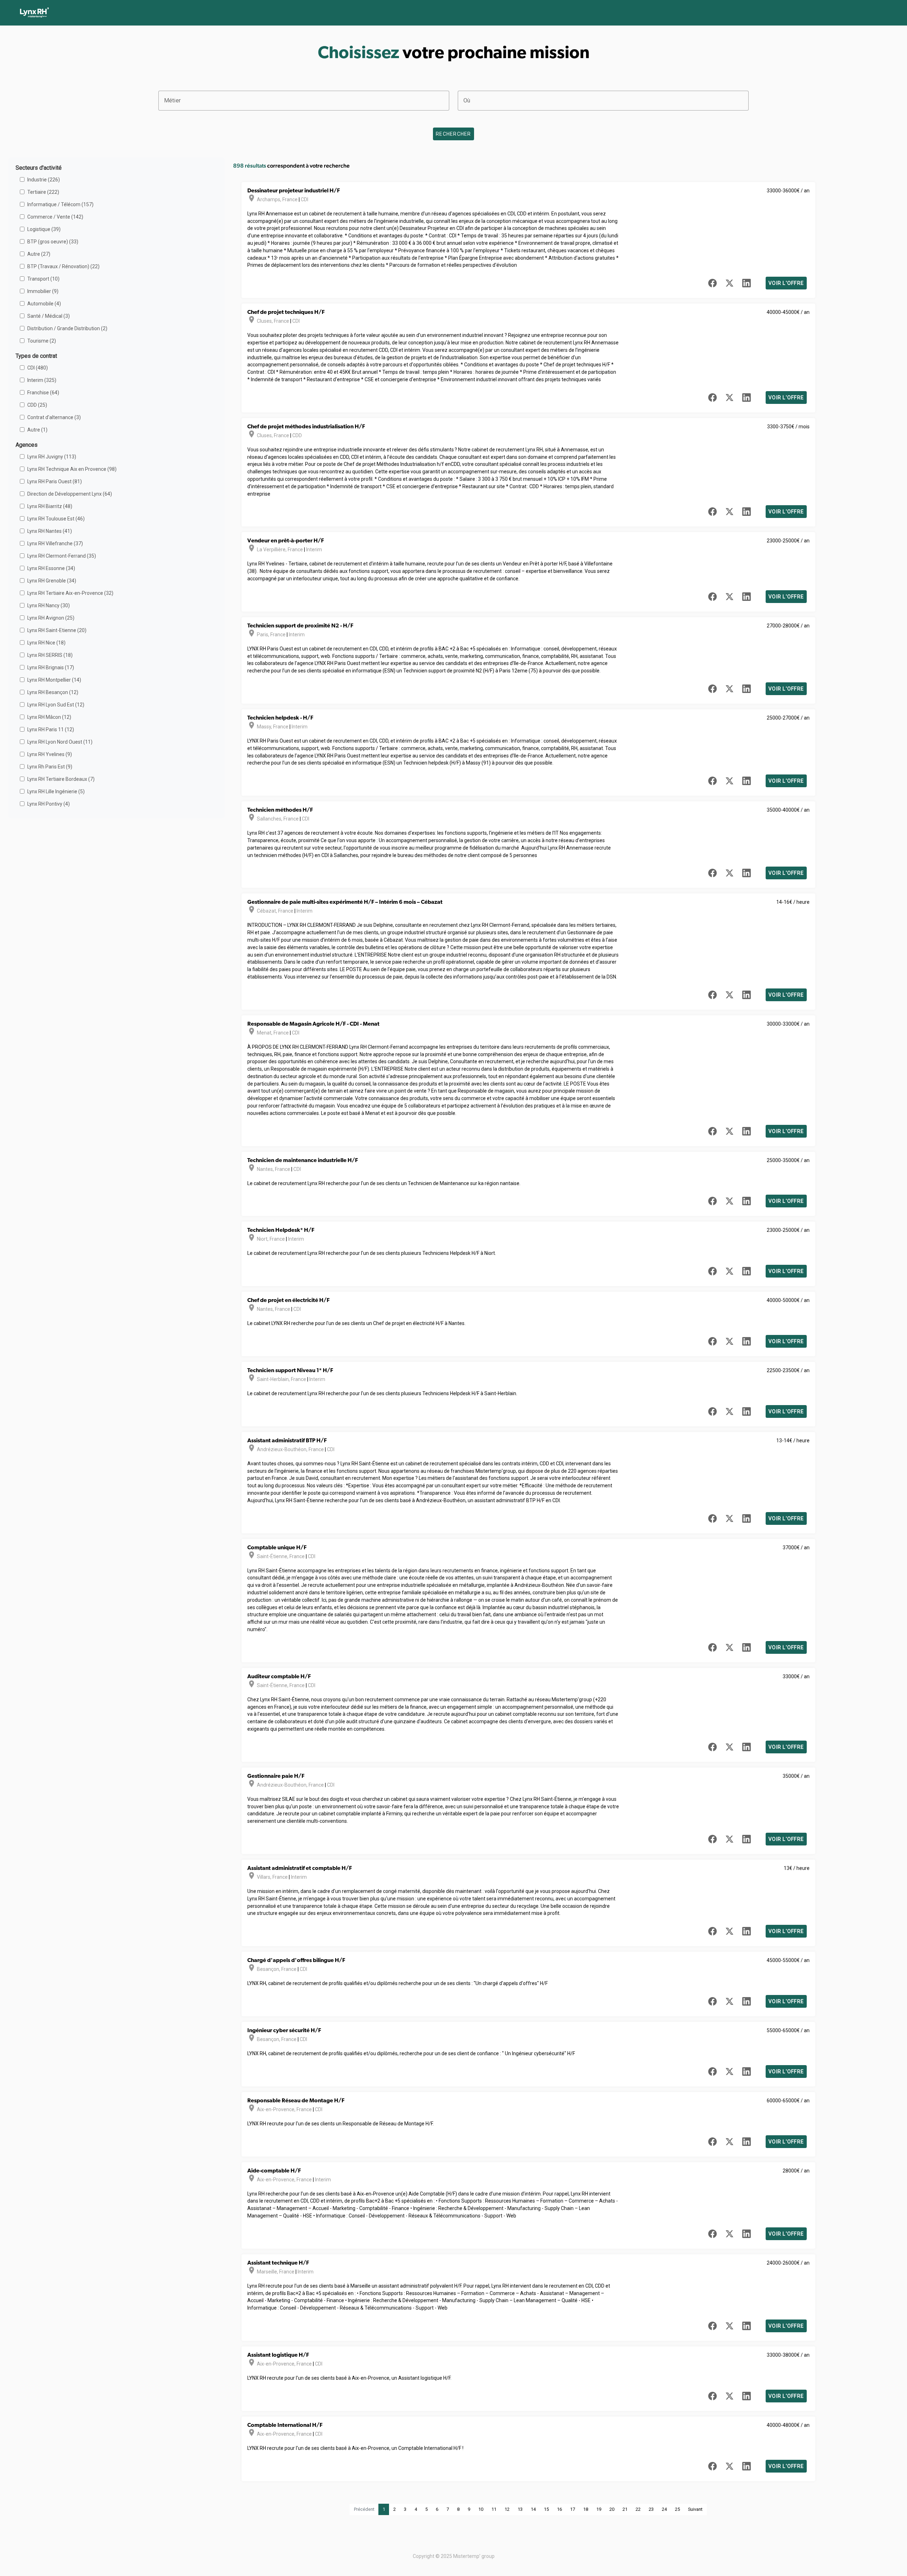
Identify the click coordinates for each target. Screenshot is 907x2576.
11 (494, 2509)
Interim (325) (42, 380)
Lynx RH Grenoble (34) (52, 581)
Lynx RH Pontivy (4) (49, 804)
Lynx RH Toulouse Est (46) (56, 519)
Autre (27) (39, 254)
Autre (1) (37, 430)
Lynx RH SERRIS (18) (50, 655)
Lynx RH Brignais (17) (51, 667)
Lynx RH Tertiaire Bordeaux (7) (61, 779)
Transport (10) (43, 279)
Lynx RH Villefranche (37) (55, 543)
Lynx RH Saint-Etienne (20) (57, 630)
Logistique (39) (44, 229)
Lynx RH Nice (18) (46, 643)
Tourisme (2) (42, 341)
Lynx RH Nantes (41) (50, 531)
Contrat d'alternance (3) (54, 417)
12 (507, 2509)
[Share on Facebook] (712, 283)
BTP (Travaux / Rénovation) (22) (63, 266)
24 (664, 2509)
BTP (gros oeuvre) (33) (53, 242)
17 (573, 2509)
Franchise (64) (43, 393)
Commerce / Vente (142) (55, 217)
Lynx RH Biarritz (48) (50, 506)
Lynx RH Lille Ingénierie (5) (56, 791)
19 (599, 2509)
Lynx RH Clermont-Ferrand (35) (62, 556)
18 (586, 2509)
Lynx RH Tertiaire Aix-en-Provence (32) (70, 593)
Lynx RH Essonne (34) (51, 568)
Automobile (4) (44, 304)
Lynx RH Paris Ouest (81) (55, 481)
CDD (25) (37, 405)
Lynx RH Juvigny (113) (52, 457)
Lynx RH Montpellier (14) (54, 680)
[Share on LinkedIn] (747, 283)
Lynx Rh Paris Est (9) (50, 767)
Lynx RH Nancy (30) (49, 605)
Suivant (695, 2509)
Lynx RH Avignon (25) (51, 618)
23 (651, 2509)
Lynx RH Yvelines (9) (50, 754)
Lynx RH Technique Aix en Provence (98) (72, 469)
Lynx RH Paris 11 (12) (51, 729)
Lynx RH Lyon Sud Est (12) (56, 705)
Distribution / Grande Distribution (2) (67, 328)
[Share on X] (729, 283)
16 (559, 2509)
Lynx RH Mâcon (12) (49, 717)
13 (520, 2509)
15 (546, 2509)
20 (612, 2509)
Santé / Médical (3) (49, 316)
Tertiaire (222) (43, 192)
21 (625, 2509)
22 (638, 2509)
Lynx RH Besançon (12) (53, 692)
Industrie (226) (44, 180)
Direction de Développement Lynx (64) (70, 494)
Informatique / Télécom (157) (60, 204)
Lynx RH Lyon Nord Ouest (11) (60, 742)
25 (677, 2509)
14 (533, 2509)
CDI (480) (38, 368)
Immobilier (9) (43, 291)
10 (481, 2509)
